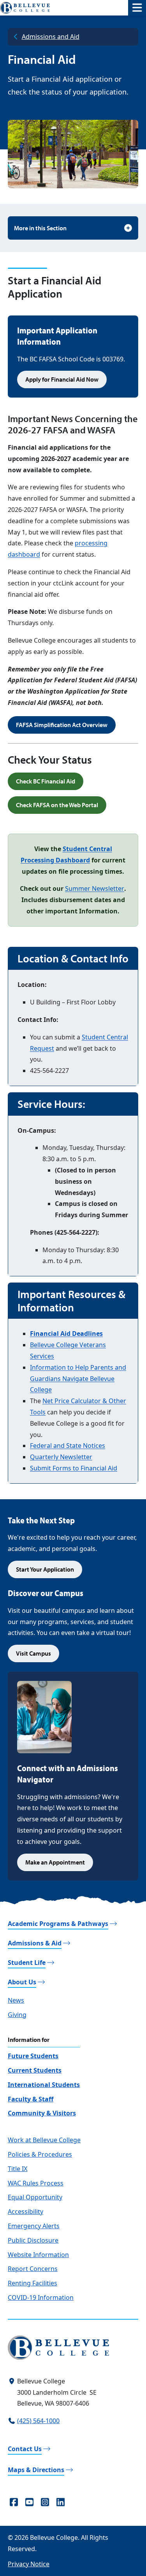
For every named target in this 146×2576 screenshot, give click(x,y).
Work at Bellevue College (44, 2140)
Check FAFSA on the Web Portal (57, 805)
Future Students (33, 2056)
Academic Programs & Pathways (58, 1924)
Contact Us (25, 2449)
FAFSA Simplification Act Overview (62, 725)
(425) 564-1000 (38, 2421)
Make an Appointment (55, 1862)
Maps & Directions (36, 2470)
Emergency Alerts (34, 2226)
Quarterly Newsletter (61, 1457)
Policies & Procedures (40, 2154)
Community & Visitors (42, 2113)
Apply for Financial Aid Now (62, 379)
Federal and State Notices (68, 1446)
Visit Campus (33, 1653)
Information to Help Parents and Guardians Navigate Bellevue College (78, 1379)
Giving (17, 2015)
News (16, 2000)
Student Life (27, 1963)
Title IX (18, 2169)
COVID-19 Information (41, 2297)
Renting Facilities (33, 2283)
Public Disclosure (33, 2240)
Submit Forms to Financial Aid (74, 1468)
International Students (44, 2085)
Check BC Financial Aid (46, 781)
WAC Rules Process (36, 2183)
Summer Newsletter (95, 888)
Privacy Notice (29, 2564)
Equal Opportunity (35, 2197)
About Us (22, 1982)
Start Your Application (45, 1569)
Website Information (38, 2255)
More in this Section (40, 228)
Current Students (35, 2070)
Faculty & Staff (31, 2099)
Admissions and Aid (51, 37)
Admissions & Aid (35, 1943)
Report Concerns (33, 2269)
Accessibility (26, 2212)
